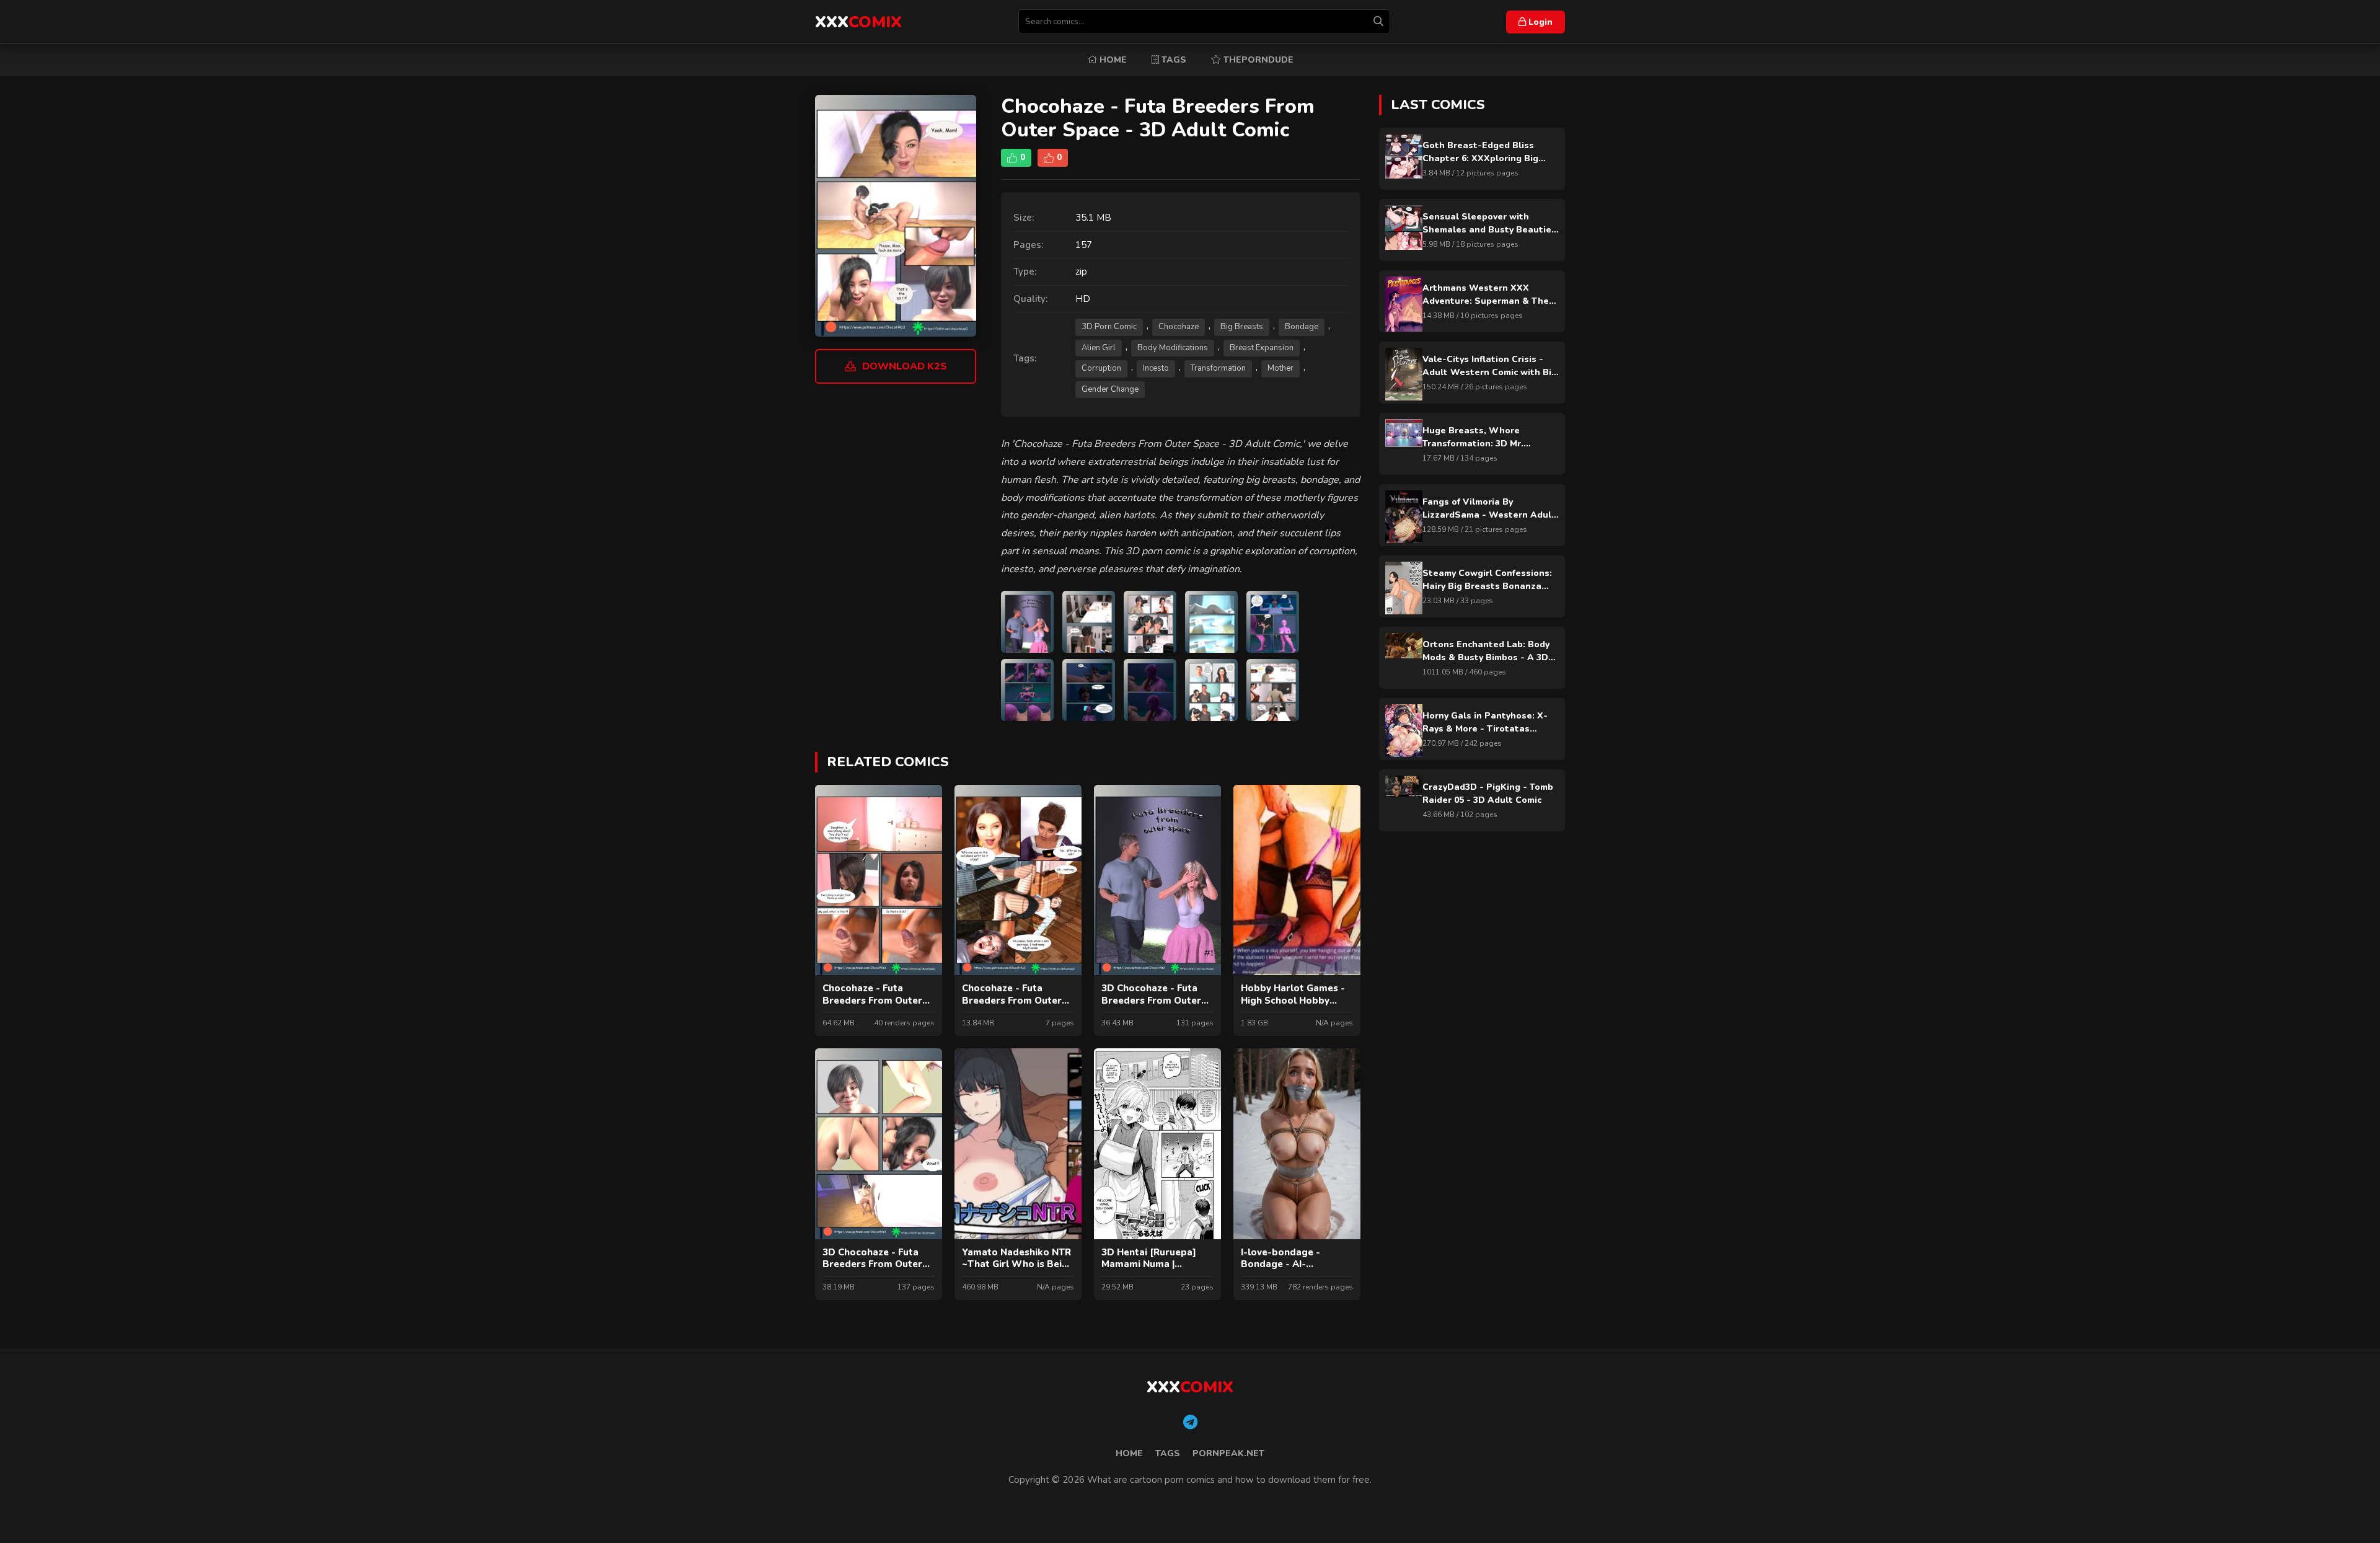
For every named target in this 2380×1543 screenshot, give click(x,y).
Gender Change (1110, 389)
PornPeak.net (1228, 1453)
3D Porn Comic (1109, 327)
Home (1112, 60)
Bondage (1302, 327)
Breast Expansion (1262, 348)
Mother (1280, 368)
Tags (1173, 60)
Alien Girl (1099, 348)
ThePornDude (1257, 60)
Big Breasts (1242, 327)
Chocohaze (1179, 327)
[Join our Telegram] (1190, 1423)
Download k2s (905, 366)
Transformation (1218, 368)
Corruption (1101, 368)
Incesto (1156, 368)
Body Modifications (1173, 348)
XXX (858, 22)
